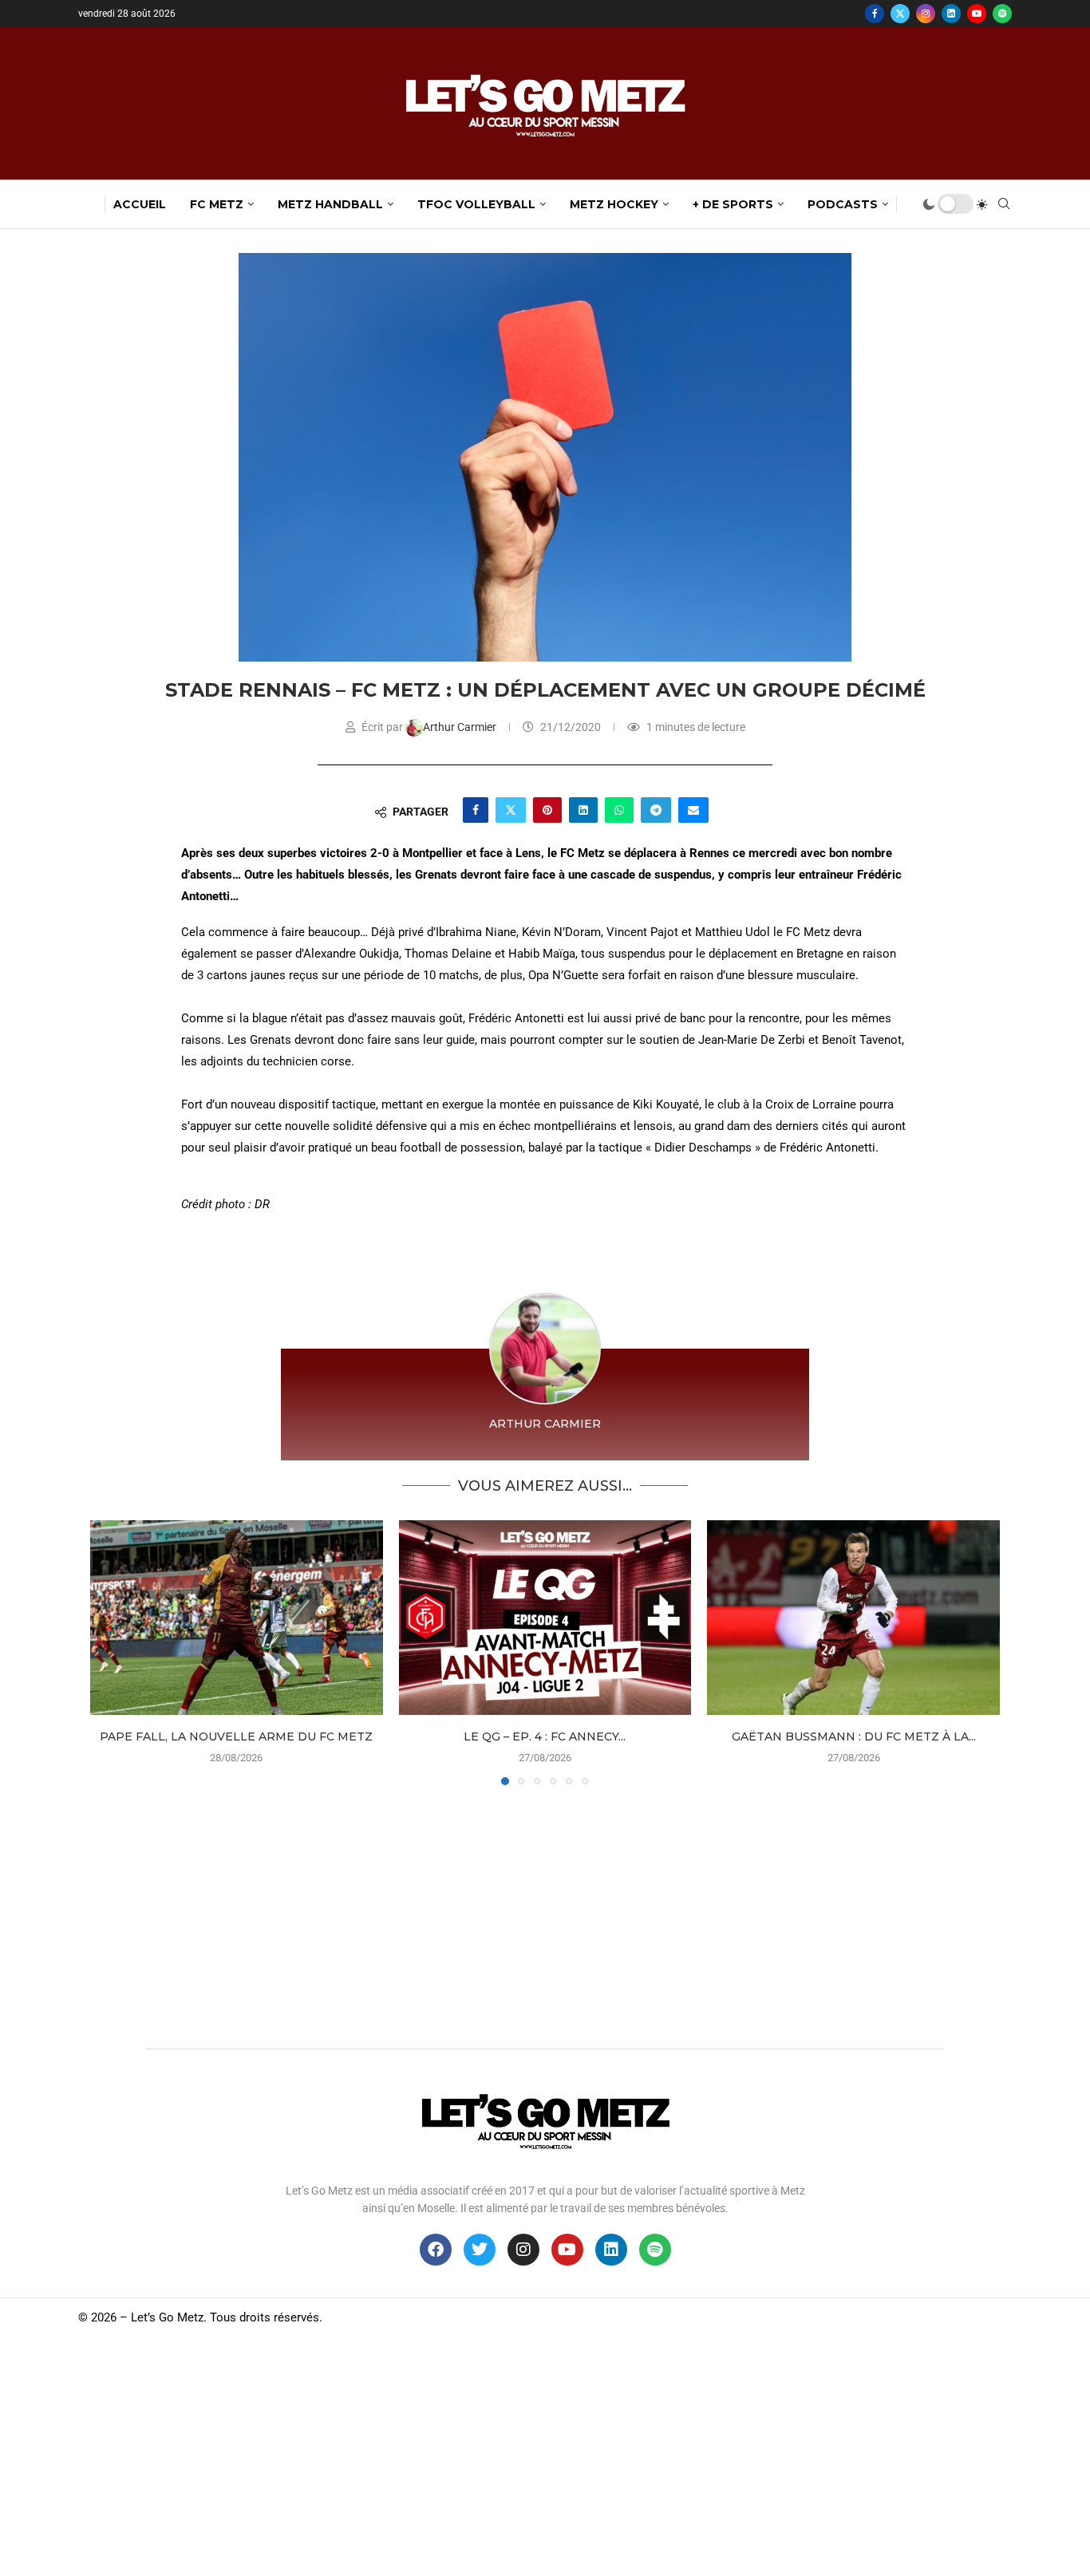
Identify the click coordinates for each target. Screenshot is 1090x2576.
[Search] (1004, 204)
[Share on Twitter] (511, 810)
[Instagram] (926, 14)
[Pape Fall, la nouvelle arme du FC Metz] (237, 1618)
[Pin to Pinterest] (547, 810)
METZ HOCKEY (614, 204)
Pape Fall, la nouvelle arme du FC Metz (236, 1736)
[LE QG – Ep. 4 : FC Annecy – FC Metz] (545, 1618)
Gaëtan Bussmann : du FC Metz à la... (854, 1736)
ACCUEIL (140, 204)
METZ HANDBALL (330, 204)
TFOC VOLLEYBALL (476, 204)
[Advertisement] (545, 1913)
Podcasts (843, 204)
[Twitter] (900, 14)
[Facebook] (875, 14)
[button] (112, 1652)
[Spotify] (1002, 14)
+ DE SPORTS (733, 204)
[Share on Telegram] (656, 810)
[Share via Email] (693, 810)
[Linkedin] (951, 14)
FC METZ (217, 204)
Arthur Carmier (461, 727)
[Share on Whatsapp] (619, 810)
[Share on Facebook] (476, 810)
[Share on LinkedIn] (583, 810)
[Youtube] (977, 14)
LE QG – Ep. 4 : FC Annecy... (545, 1736)
